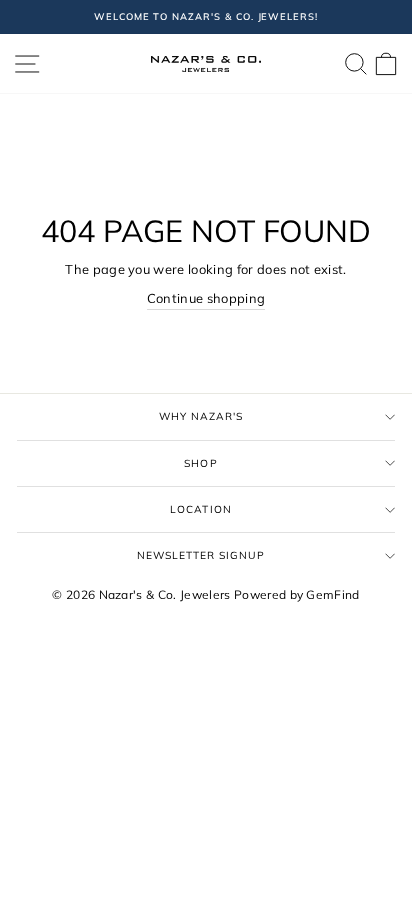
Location (200, 509)
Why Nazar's (201, 416)
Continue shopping (206, 298)
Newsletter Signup (201, 555)
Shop (200, 463)
